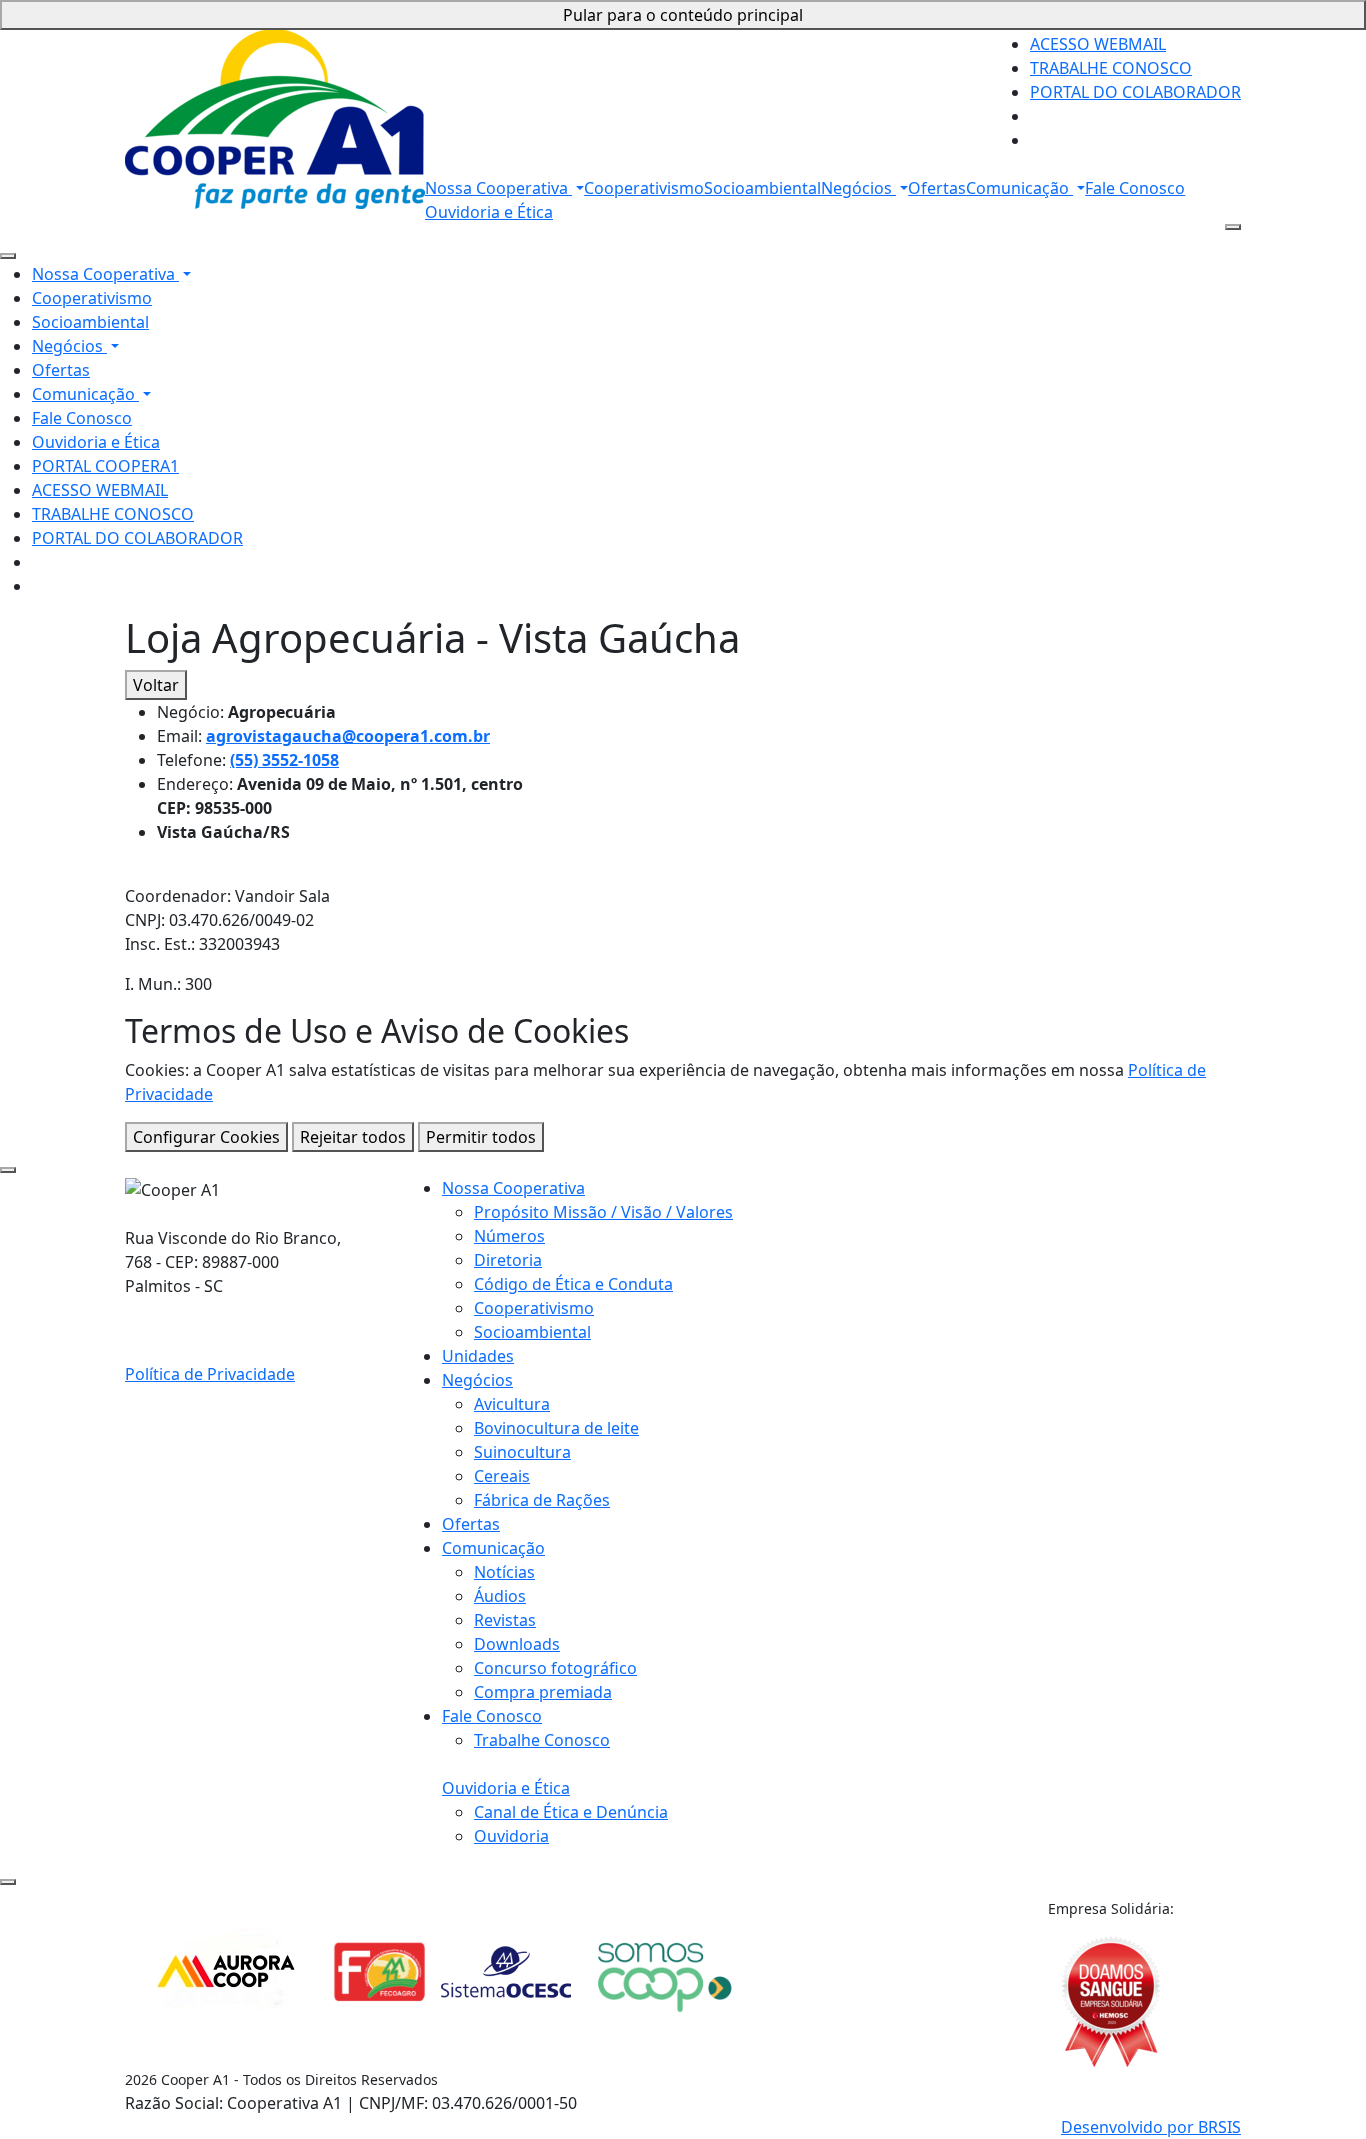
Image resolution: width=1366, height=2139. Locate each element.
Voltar (156, 685)
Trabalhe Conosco (542, 1740)
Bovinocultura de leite (556, 1428)
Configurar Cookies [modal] (206, 1137)
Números (509, 1236)
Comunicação (1019, 188)
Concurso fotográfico (555, 1668)
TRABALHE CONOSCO (1111, 68)
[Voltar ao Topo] (8, 1882)
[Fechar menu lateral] (8, 256)
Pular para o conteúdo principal (683, 15)
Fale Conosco (1135, 188)
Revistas (505, 1620)
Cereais (502, 1476)
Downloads (517, 1644)
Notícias (504, 1572)
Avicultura (512, 1404)
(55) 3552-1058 (284, 760)
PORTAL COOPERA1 (105, 466)
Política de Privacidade (210, 1374)
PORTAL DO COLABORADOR (1135, 92)
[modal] (8, 1170)
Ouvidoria (511, 1836)
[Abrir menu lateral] (1233, 227)
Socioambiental (762, 188)
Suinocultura (522, 1452)
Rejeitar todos (353, 1137)
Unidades (478, 1356)
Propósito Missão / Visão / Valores (603, 1212)
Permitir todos (481, 1137)
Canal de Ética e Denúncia (571, 1812)
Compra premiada (543, 1692)
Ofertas (937, 188)
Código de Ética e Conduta (573, 1284)
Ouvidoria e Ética (489, 212)
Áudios (500, 1596)
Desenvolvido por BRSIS (1151, 2127)
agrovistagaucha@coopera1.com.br (348, 736)
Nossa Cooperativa (498, 188)
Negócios (858, 188)
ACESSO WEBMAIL (1098, 44)
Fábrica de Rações (542, 1500)
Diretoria (508, 1260)
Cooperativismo (644, 188)
